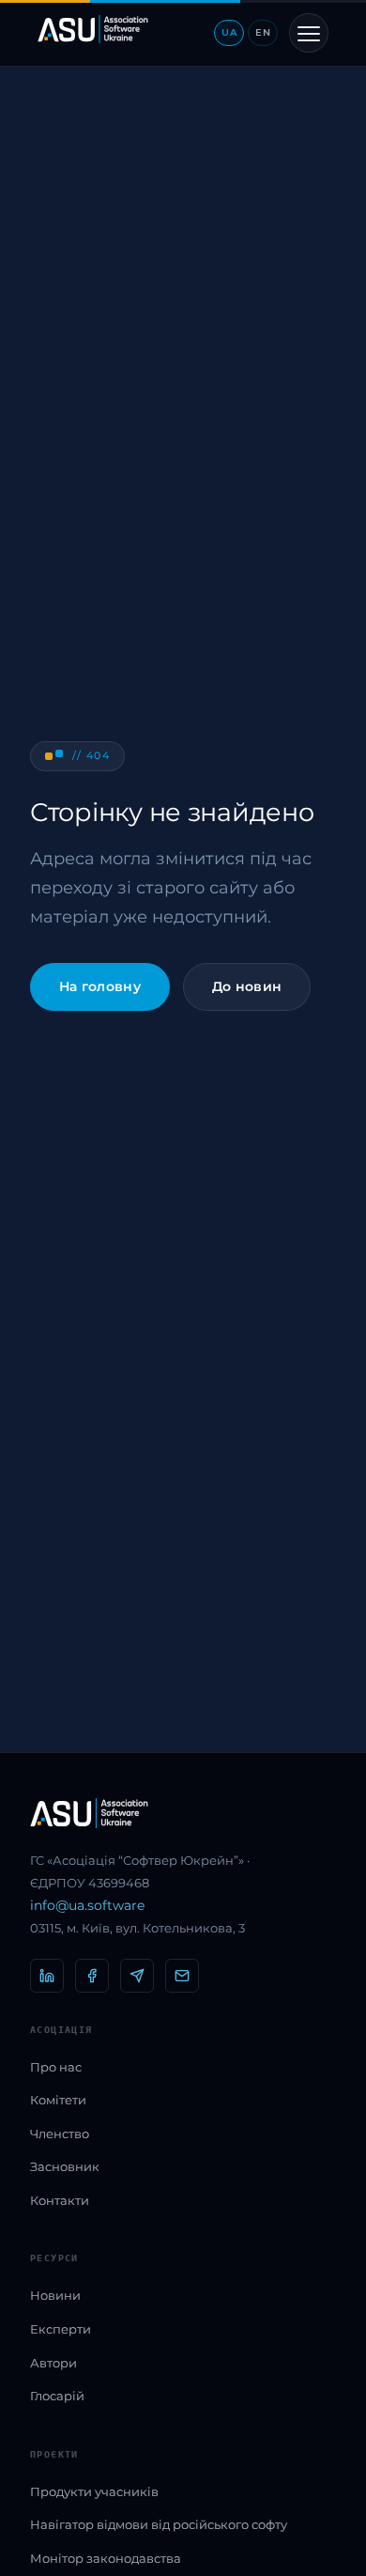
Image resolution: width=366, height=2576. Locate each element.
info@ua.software (87, 1905)
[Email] (182, 1976)
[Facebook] (92, 1976)
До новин (247, 986)
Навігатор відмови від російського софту (159, 2524)
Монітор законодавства (106, 2558)
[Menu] (309, 33)
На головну (100, 986)
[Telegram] (137, 1976)
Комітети (58, 2100)
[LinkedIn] (47, 1976)
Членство (60, 2134)
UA (229, 32)
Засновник (65, 2166)
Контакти (60, 2200)
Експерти (61, 2329)
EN (263, 32)
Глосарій (57, 2396)
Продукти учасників (94, 2491)
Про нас (56, 2067)
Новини (55, 2295)
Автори (53, 2363)
